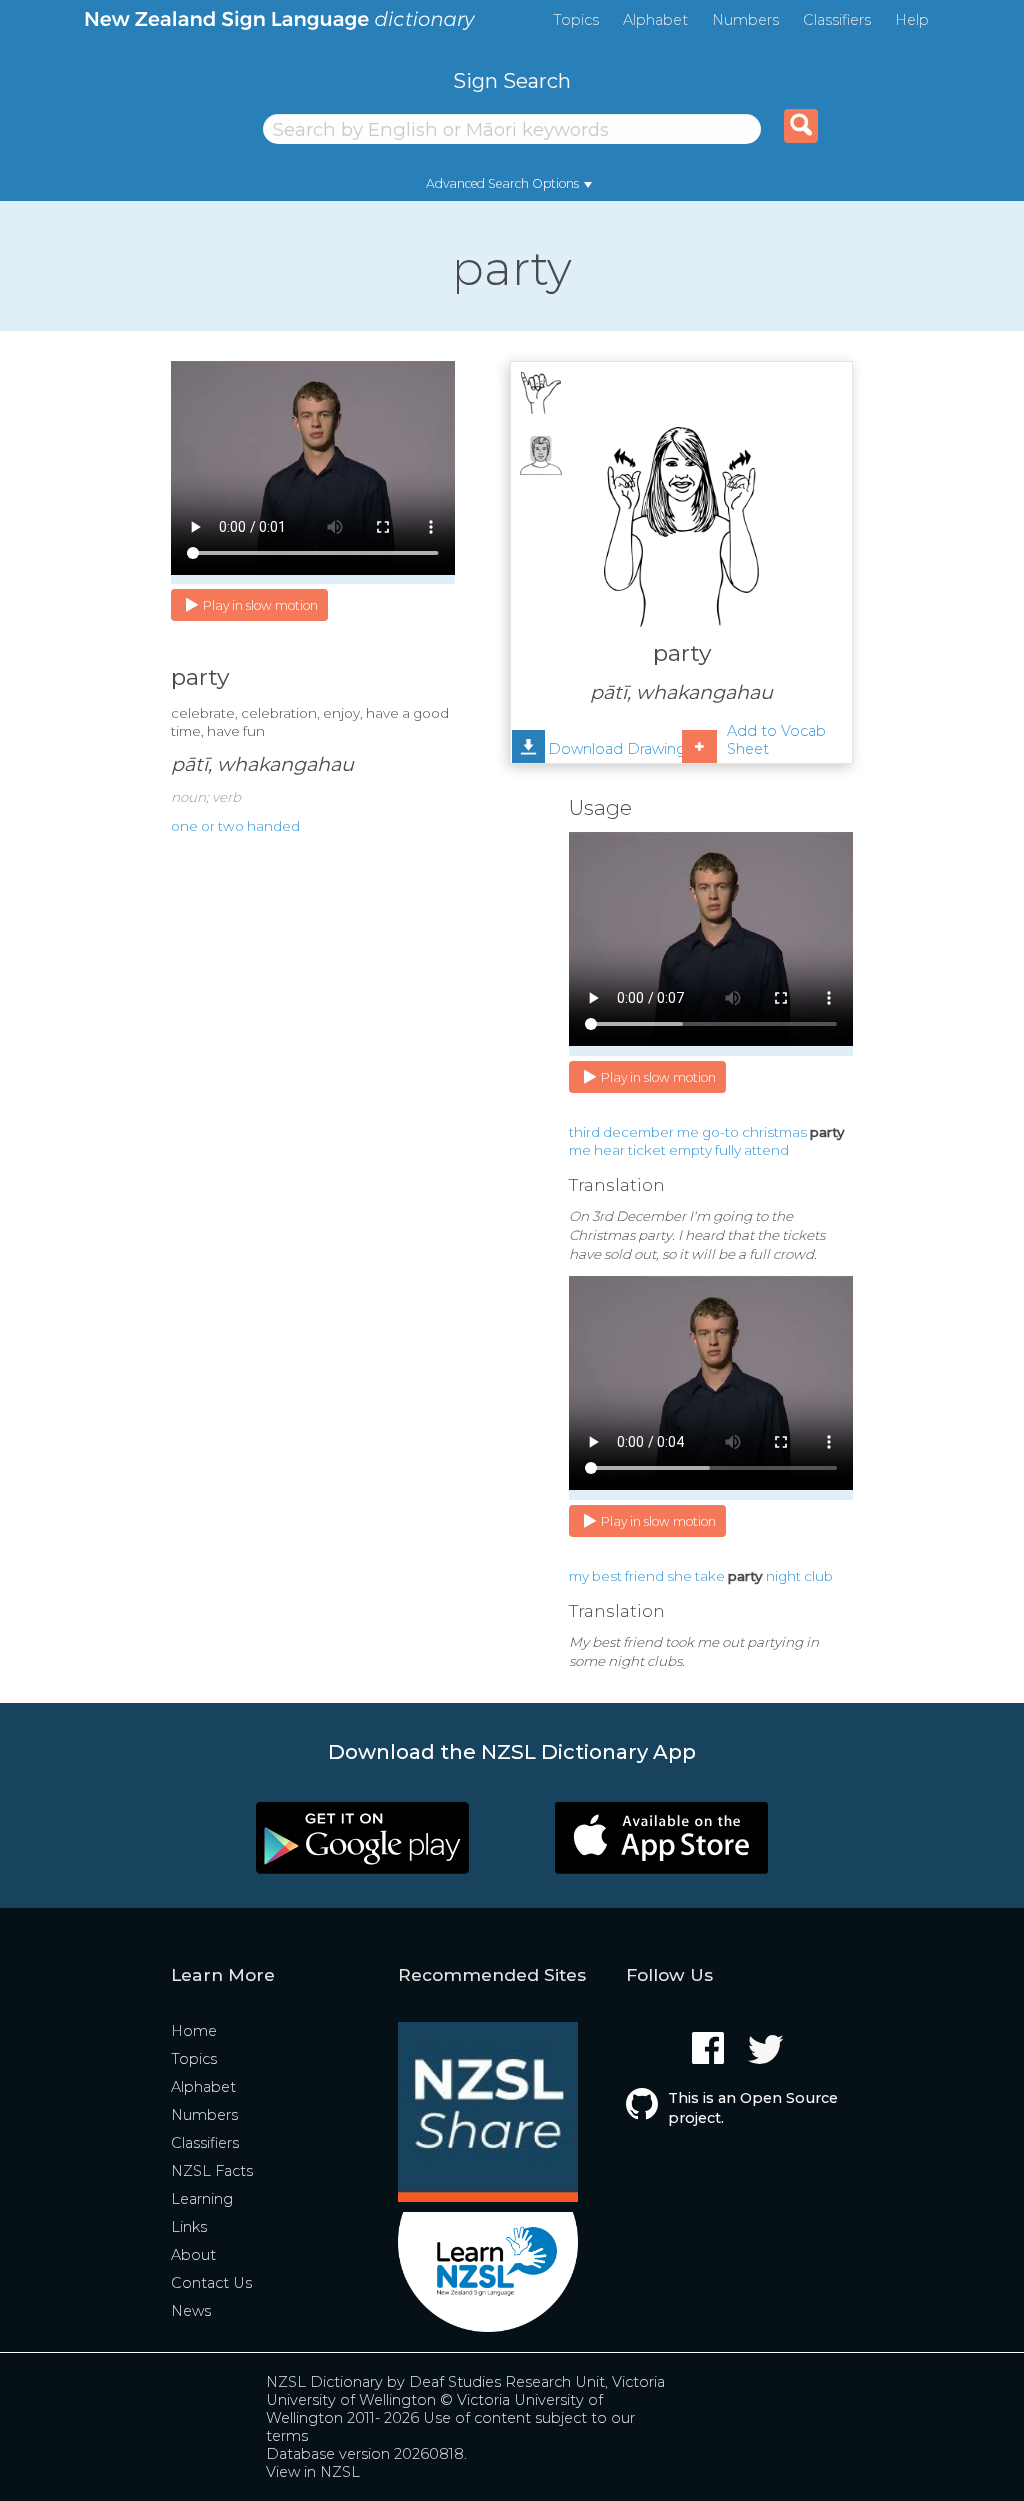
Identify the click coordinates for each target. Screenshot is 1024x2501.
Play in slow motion (260, 605)
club (818, 1576)
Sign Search (512, 80)
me (688, 1132)
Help (912, 20)
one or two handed (235, 826)
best (607, 1576)
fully (728, 1150)
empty (690, 1150)
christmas (774, 1132)
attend (766, 1150)
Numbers (745, 20)
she (679, 1576)
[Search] (801, 126)
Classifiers (837, 20)
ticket (647, 1150)
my (579, 1576)
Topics (576, 20)
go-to (720, 1132)
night (783, 1576)
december (638, 1132)
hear (609, 1150)
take (710, 1576)
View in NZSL (313, 2472)
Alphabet (655, 20)
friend (644, 1576)
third (584, 1132)
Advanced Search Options (502, 183)
